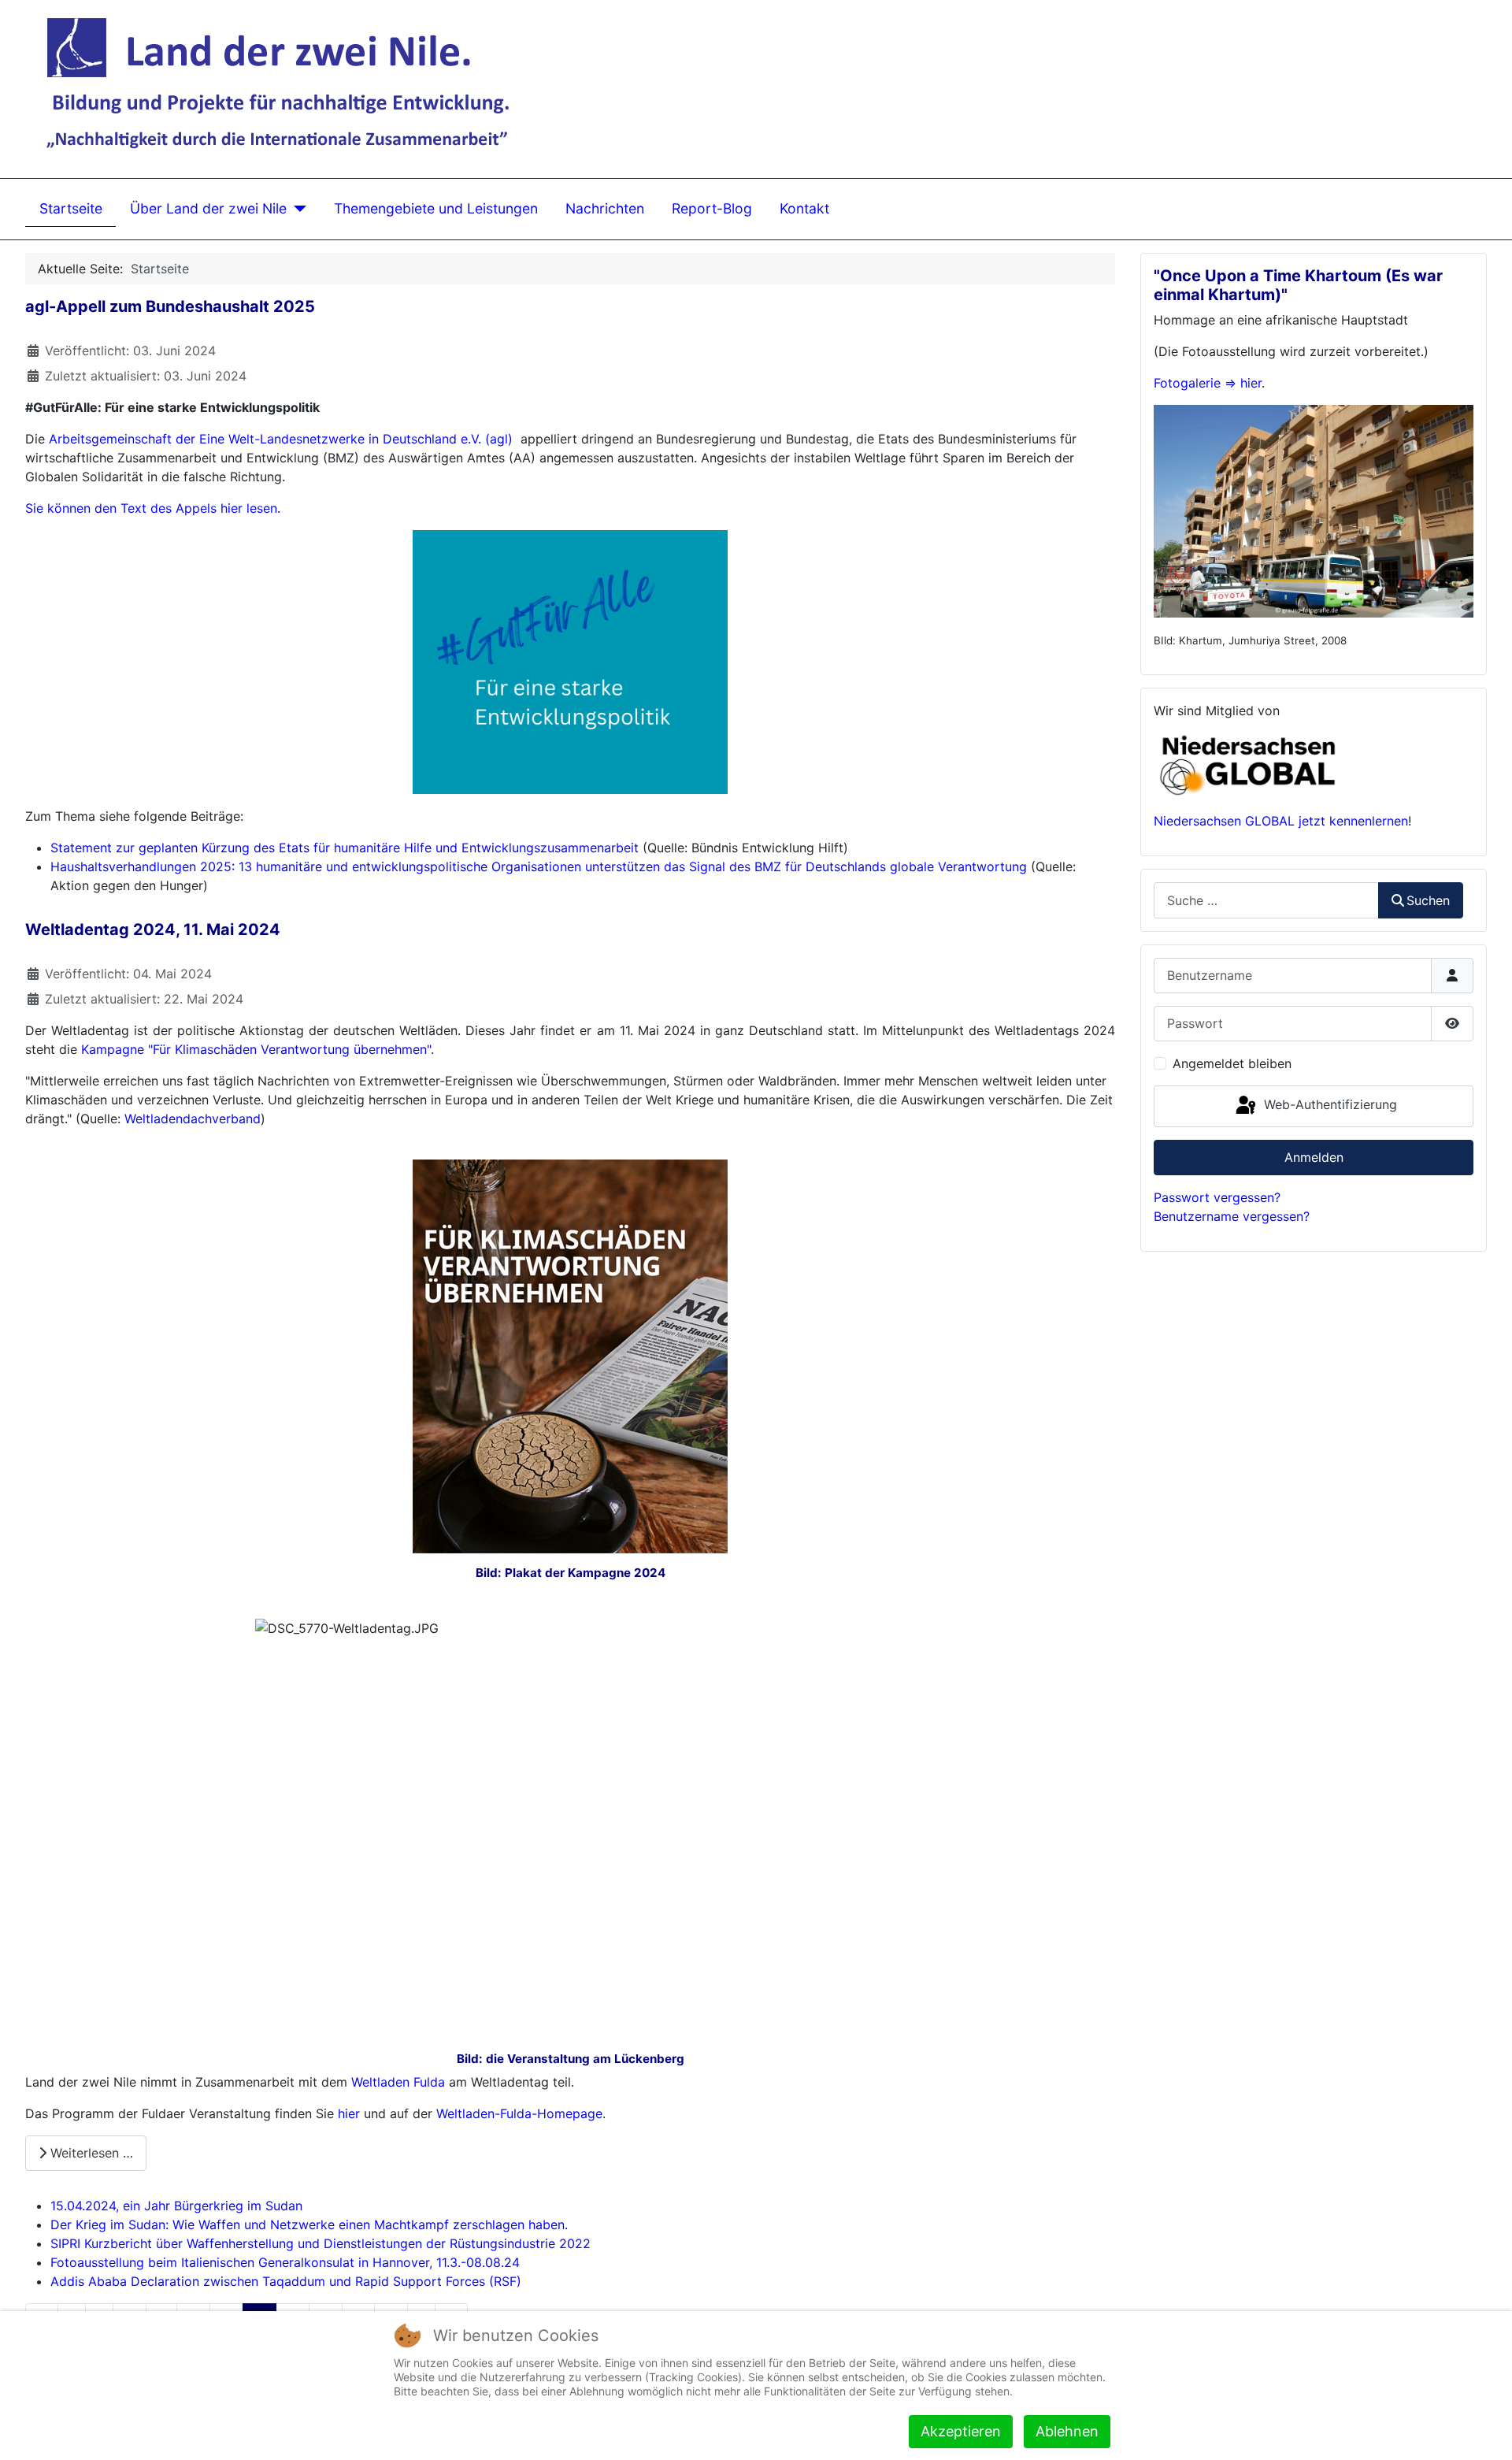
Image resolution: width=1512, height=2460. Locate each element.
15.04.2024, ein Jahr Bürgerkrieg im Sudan (176, 2206)
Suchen (1428, 900)
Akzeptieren (961, 2431)
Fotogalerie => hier (1208, 383)
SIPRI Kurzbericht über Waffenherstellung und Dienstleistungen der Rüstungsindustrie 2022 (321, 2243)
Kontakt (804, 208)
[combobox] (1266, 900)
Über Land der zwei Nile (208, 208)
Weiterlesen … (90, 2153)
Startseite (71, 208)
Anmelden (1314, 1157)
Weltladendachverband (193, 1119)
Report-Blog (712, 208)
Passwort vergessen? (1217, 1197)
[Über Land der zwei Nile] (296, 209)
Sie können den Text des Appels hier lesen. (153, 508)
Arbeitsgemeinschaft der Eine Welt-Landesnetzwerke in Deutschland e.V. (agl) (281, 439)
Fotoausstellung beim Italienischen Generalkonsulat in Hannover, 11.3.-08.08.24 (285, 2262)
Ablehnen (1067, 2431)
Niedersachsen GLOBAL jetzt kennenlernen (1281, 821)
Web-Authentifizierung (1329, 1105)
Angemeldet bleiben (1232, 1063)
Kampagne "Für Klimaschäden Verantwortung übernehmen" (256, 1049)
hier (349, 2113)
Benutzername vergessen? (1232, 1216)
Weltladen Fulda (398, 2082)
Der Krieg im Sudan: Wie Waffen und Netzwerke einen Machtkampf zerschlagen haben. (309, 2224)
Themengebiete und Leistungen (436, 208)
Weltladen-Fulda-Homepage (519, 2113)
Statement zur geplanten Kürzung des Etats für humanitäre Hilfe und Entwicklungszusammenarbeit (345, 848)
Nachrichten (605, 208)
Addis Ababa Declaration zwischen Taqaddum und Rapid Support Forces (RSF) (286, 2281)
